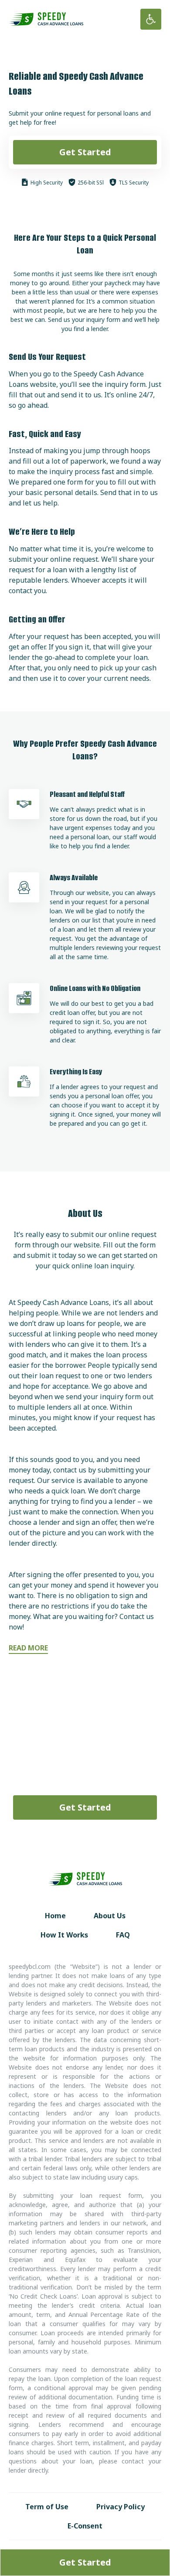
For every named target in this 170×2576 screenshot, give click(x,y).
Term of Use (47, 2507)
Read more (28, 1648)
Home (55, 1916)
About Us (110, 1916)
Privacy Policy (121, 2507)
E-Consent (85, 2526)
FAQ (123, 1935)
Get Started (85, 152)
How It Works (64, 1935)
